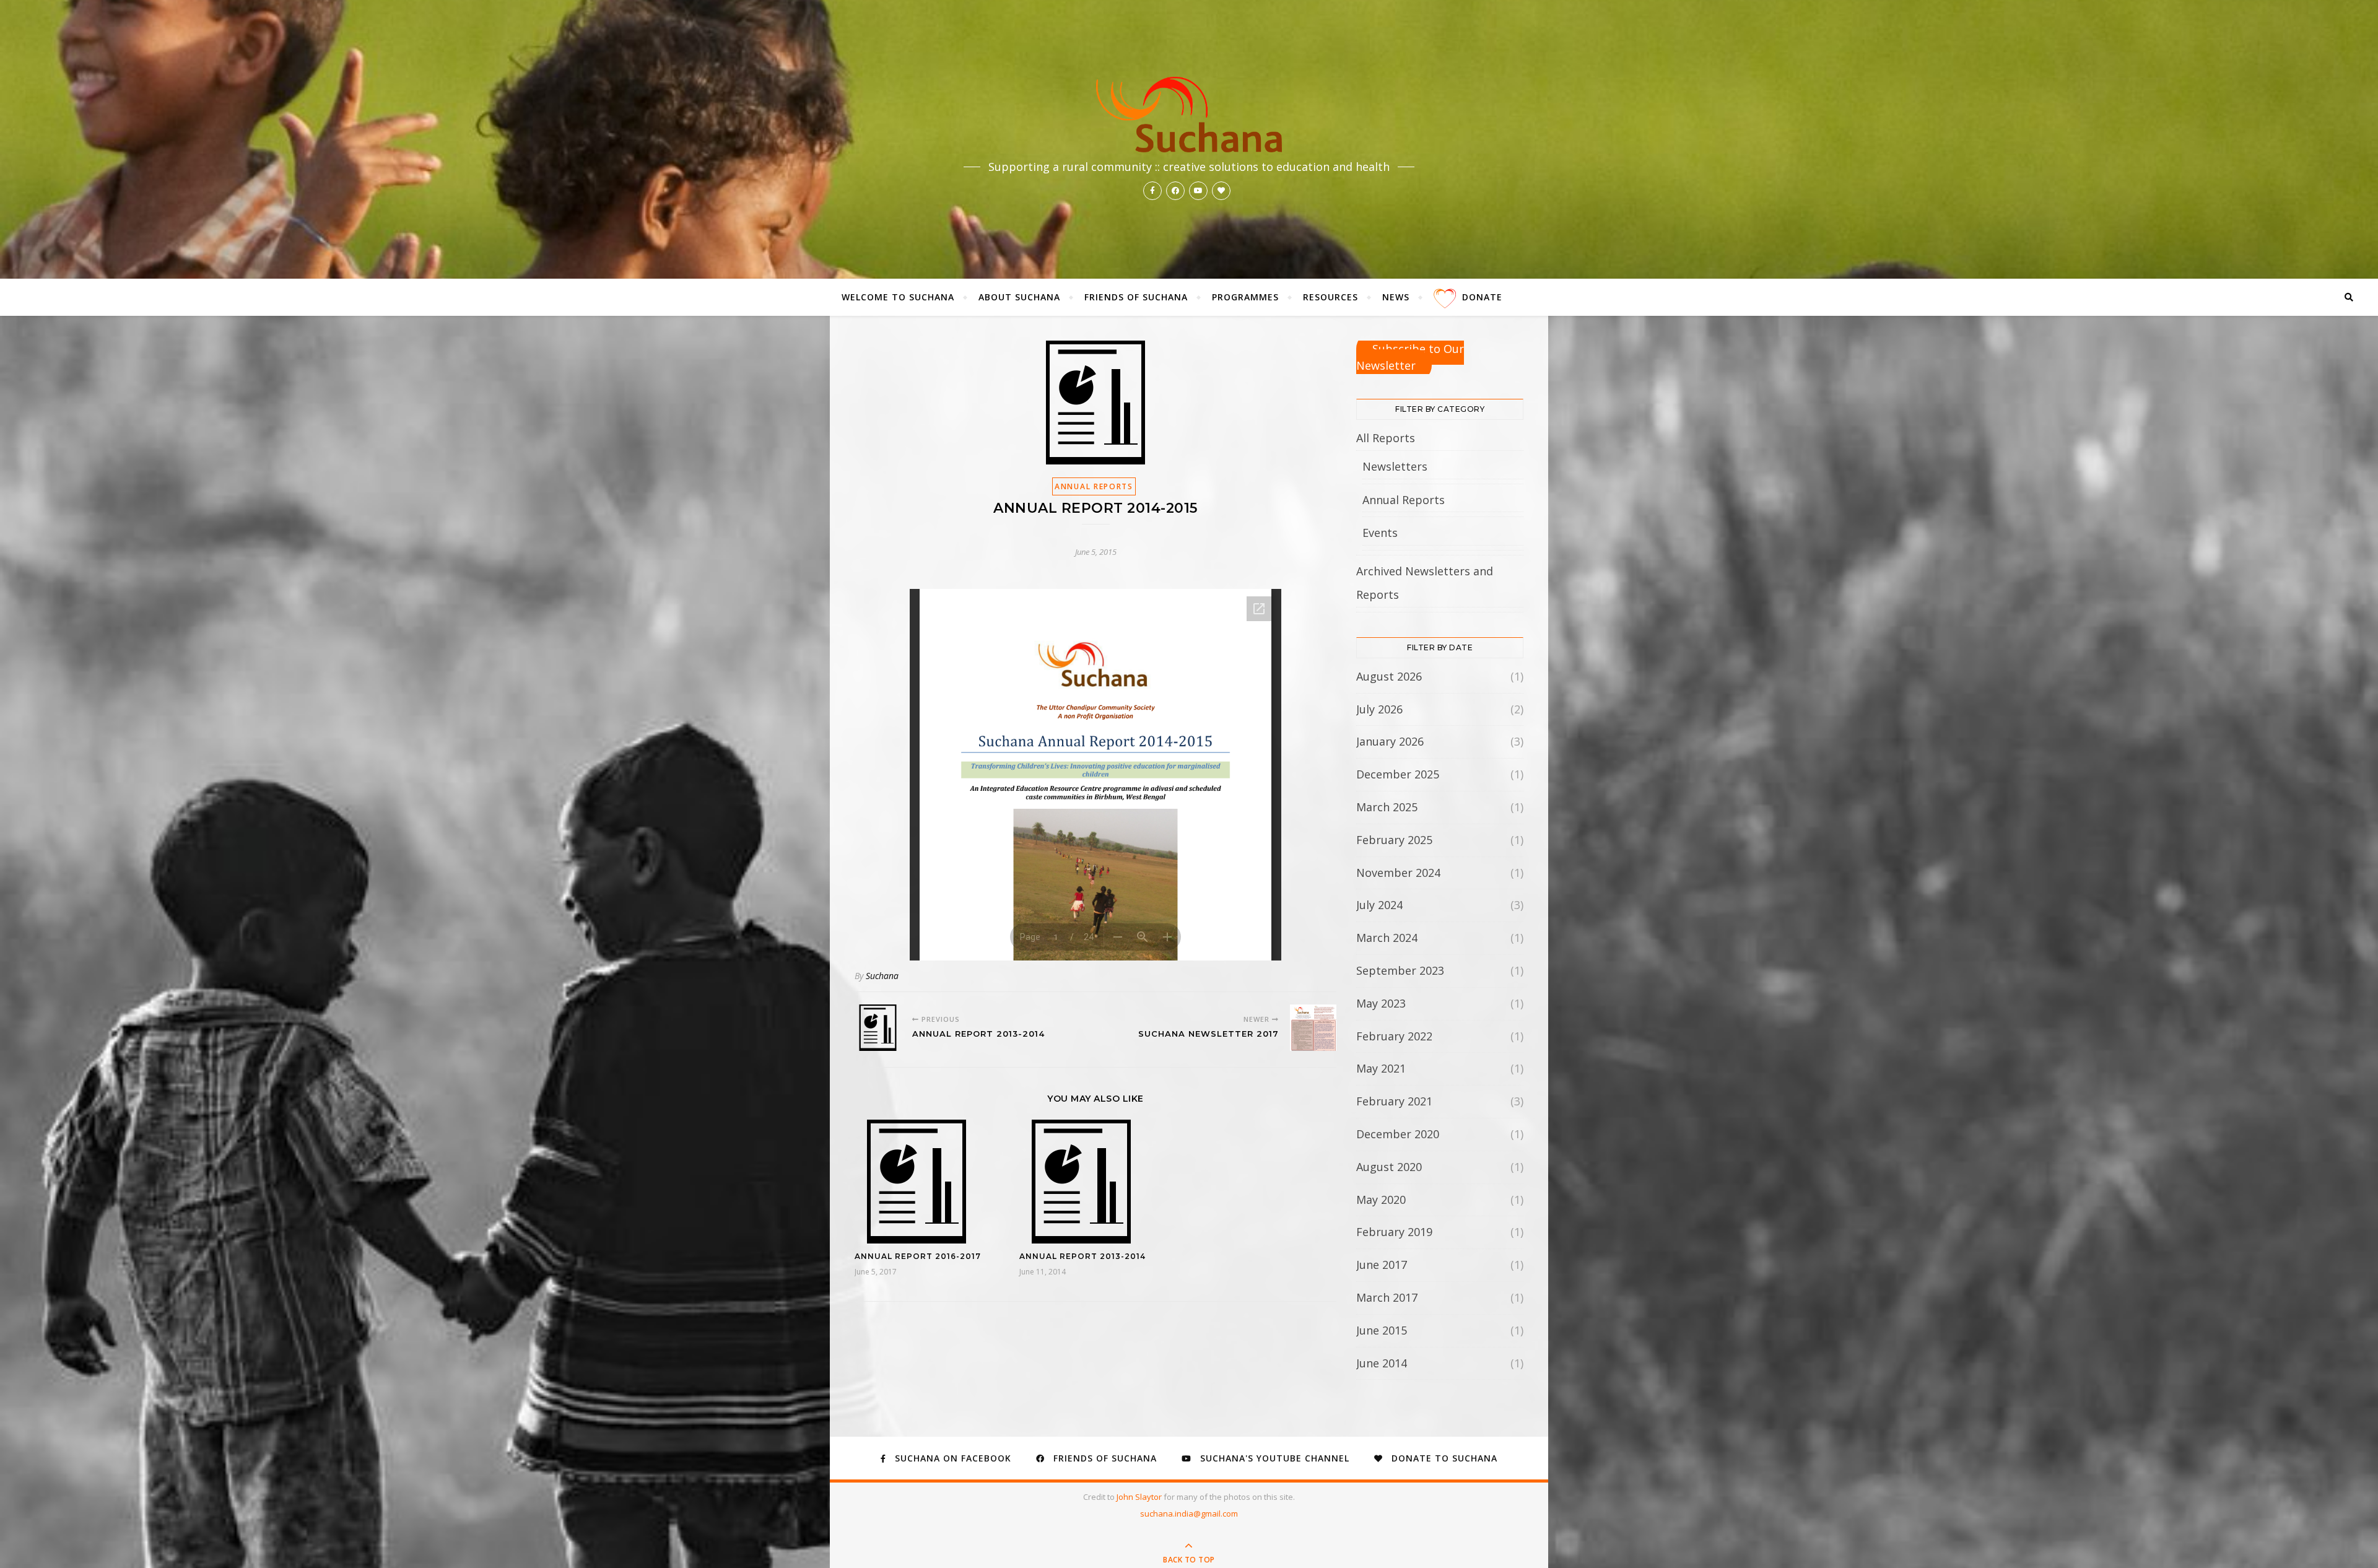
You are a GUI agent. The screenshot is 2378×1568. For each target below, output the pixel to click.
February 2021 (1394, 1101)
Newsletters (1395, 466)
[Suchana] (1189, 115)
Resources (1331, 297)
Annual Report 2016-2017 (918, 1256)
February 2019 (1394, 1232)
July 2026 (1379, 709)
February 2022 (1394, 1036)
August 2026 (1389, 676)
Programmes (1245, 297)
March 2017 (1387, 1297)
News (1396, 297)
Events (1380, 533)
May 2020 (1381, 1200)
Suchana (882, 976)
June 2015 (1382, 1330)
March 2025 (1387, 807)
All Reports (1386, 438)
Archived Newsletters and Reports (1425, 583)
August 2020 (1389, 1167)
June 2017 (1382, 1265)
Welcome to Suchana (898, 297)
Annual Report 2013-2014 (1082, 1256)
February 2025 (1394, 840)
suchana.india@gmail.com (1189, 1514)
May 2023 (1381, 1003)
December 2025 (1398, 774)
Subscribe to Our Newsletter (1410, 357)
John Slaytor (1140, 1497)
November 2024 (1398, 873)
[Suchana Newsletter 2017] (1313, 1028)
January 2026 (1390, 741)
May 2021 (1381, 1068)
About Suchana (1019, 297)
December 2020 (1398, 1134)
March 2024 (1387, 938)
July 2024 (1379, 905)
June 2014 (1382, 1363)
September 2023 (1400, 970)
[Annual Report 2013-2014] (878, 1028)
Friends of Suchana (1136, 297)
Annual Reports (1094, 486)
